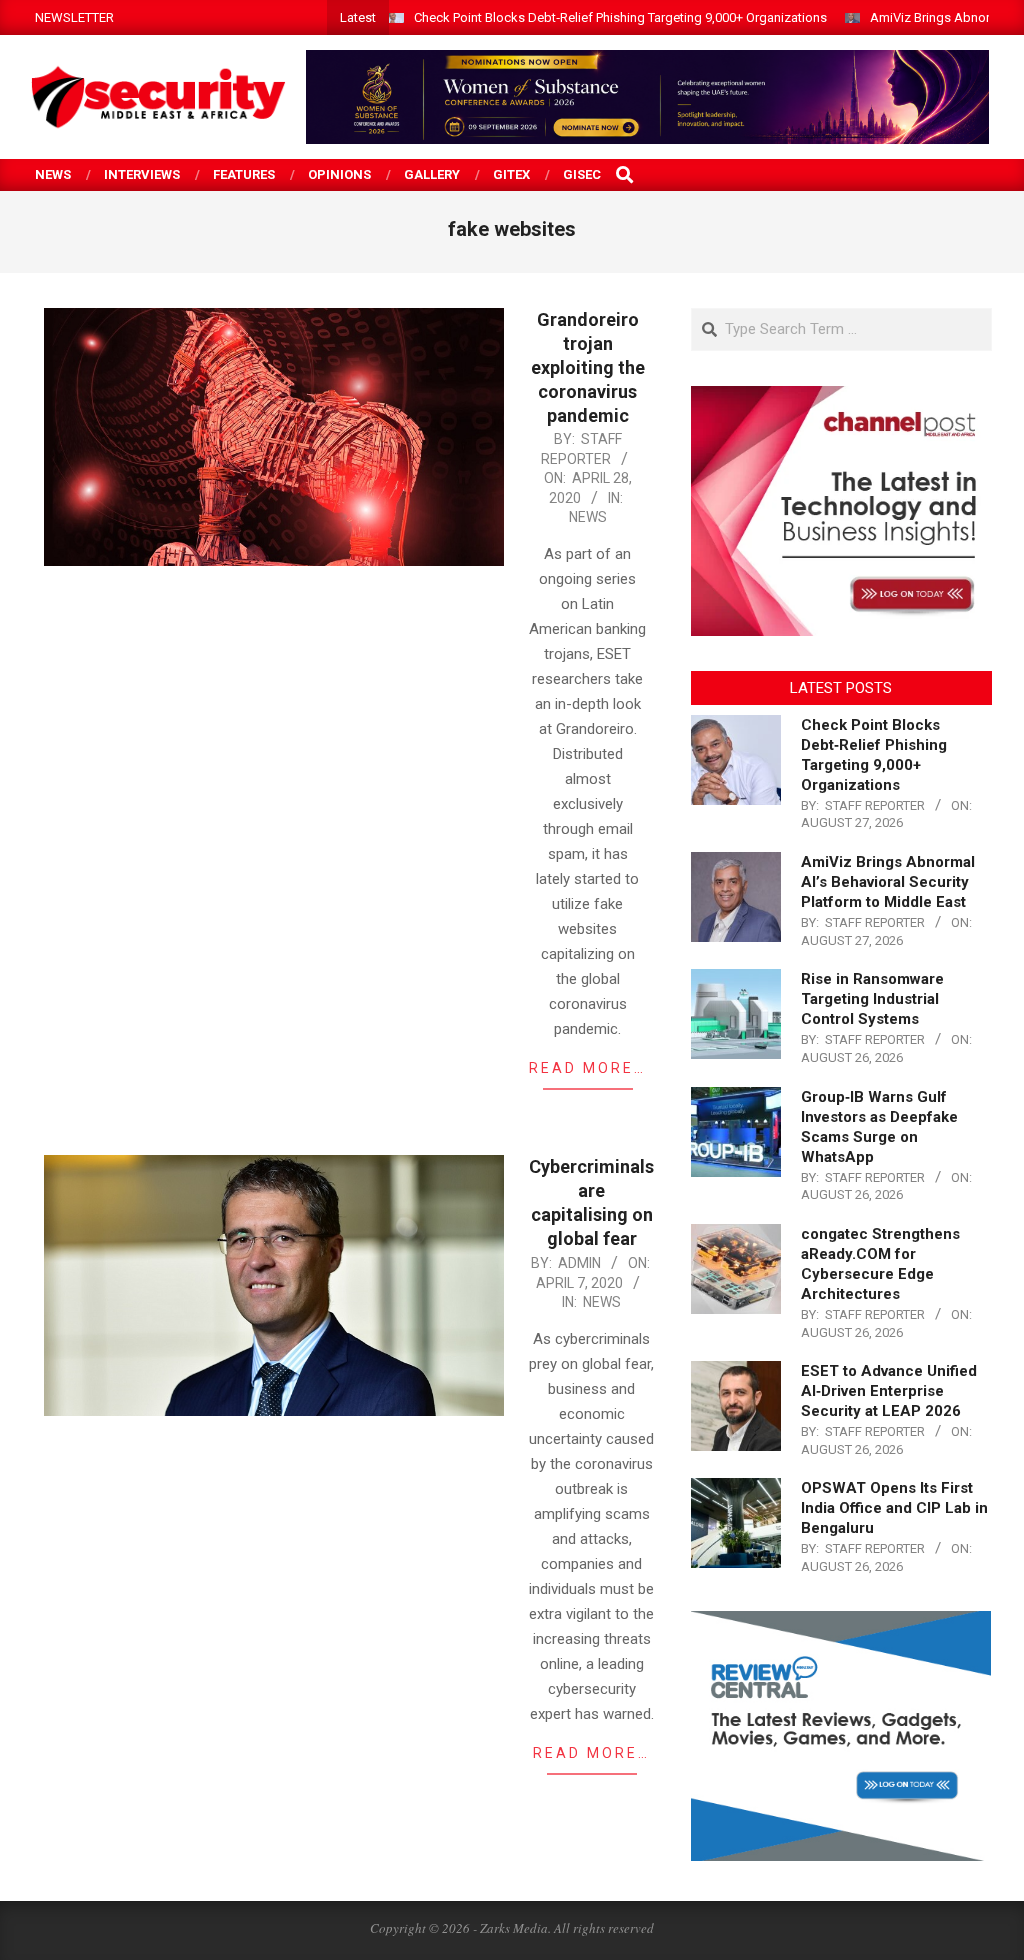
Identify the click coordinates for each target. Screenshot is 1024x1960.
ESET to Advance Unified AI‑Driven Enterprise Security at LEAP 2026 (889, 1391)
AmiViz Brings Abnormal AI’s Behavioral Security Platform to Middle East (888, 882)
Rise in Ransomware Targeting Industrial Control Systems (872, 999)
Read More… (587, 1068)
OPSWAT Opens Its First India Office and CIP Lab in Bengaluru (894, 1508)
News (588, 517)
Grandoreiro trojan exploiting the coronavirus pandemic (588, 367)
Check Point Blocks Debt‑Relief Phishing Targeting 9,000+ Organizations (620, 17)
